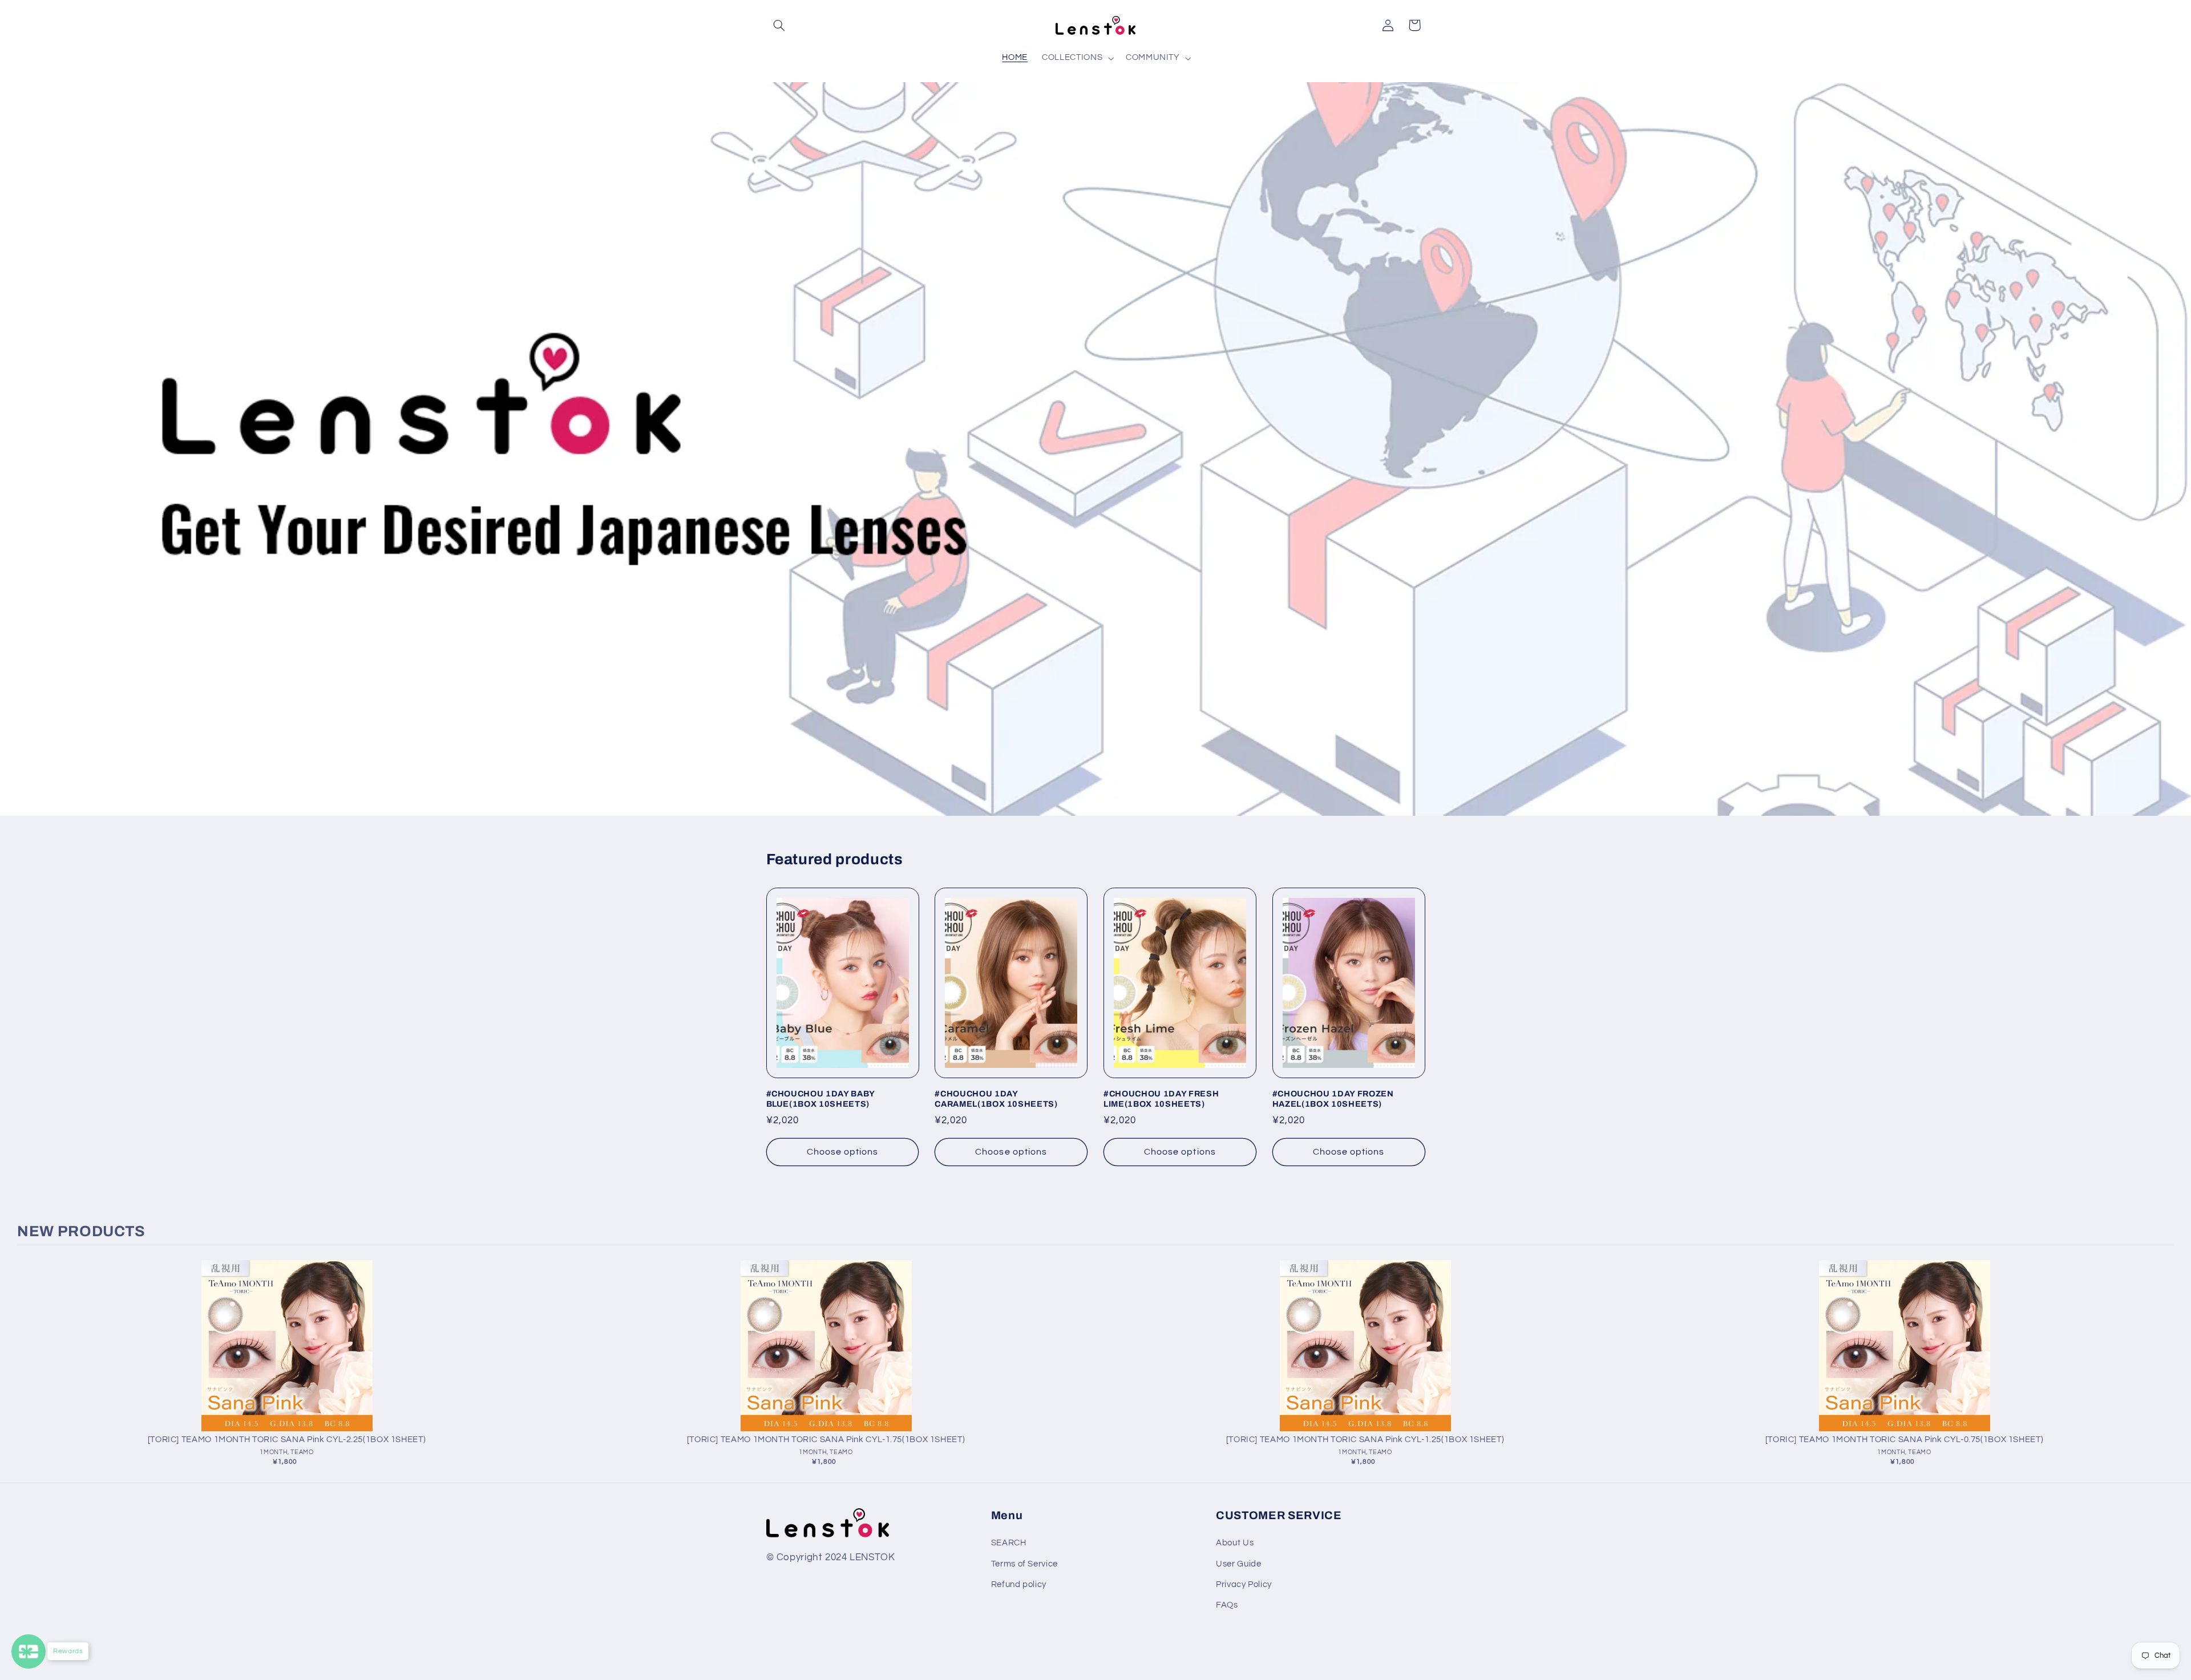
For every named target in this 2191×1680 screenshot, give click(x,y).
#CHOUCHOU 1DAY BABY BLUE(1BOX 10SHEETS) (821, 1099)
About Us (1235, 1543)
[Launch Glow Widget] (29, 1651)
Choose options (843, 1152)
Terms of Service (1024, 1564)
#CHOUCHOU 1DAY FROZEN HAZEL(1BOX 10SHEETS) (1333, 1099)
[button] (779, 25)
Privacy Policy (1244, 1584)
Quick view (287, 1357)
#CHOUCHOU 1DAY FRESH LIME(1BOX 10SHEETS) (1161, 1099)
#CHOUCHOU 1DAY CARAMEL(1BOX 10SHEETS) (996, 1099)
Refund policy (1019, 1584)
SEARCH (1009, 1543)
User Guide (1238, 1564)
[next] (2162, 1367)
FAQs (1227, 1605)
